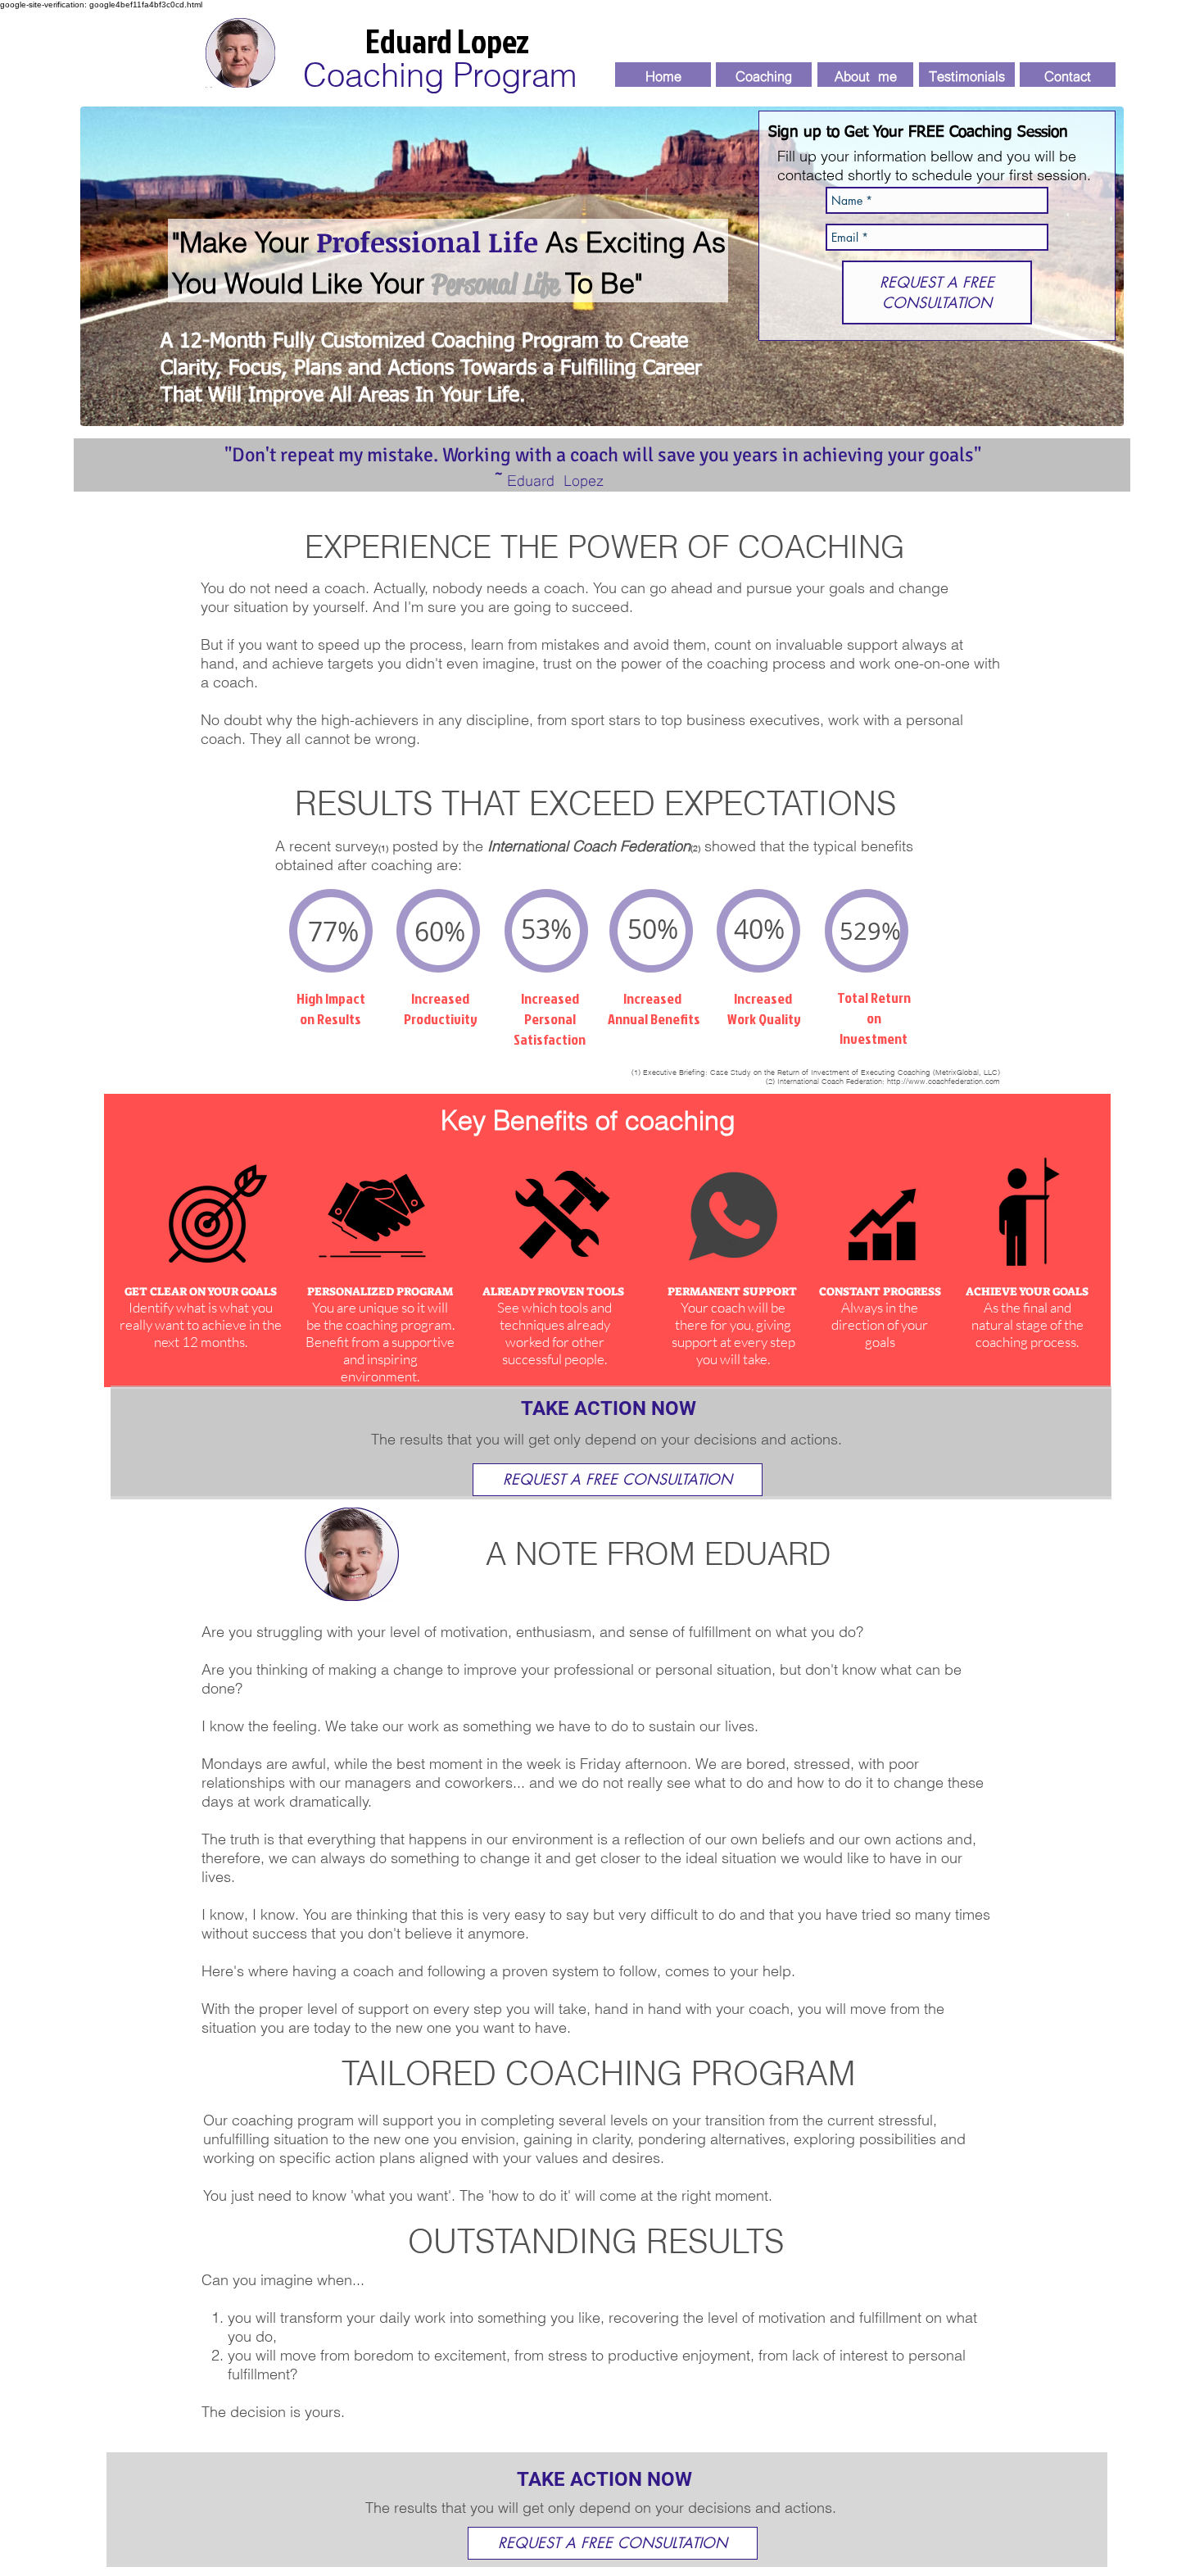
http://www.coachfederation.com (944, 1081)
